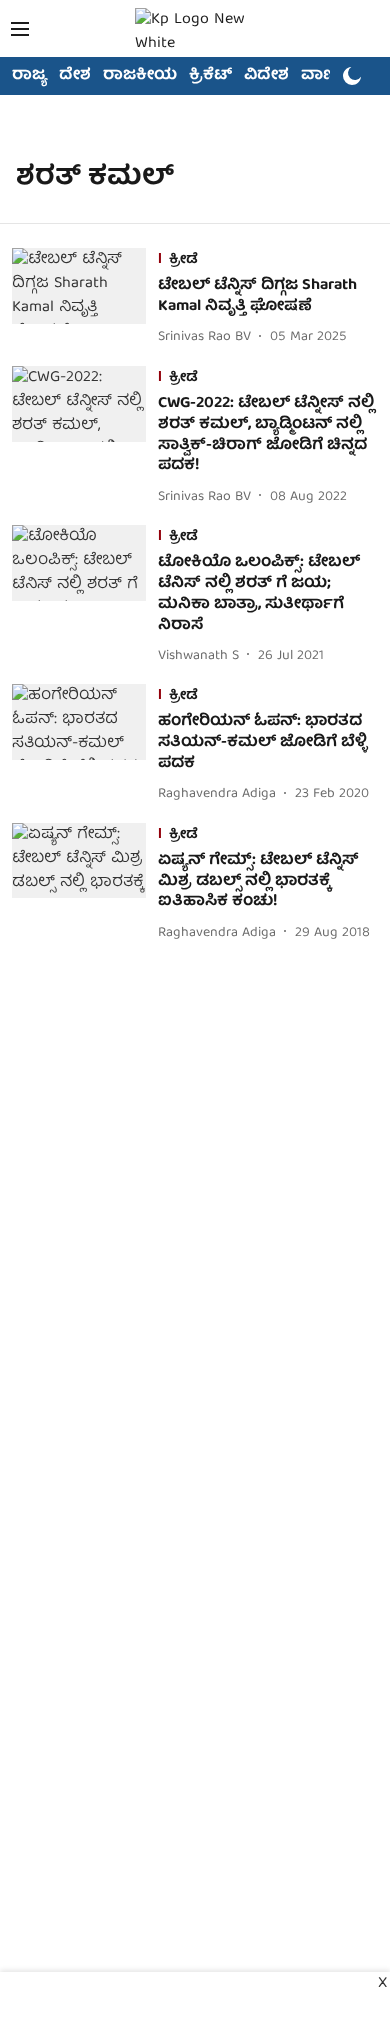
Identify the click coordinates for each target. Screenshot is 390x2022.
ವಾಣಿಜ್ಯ (326, 76)
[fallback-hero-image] (85, 299)
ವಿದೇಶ (266, 76)
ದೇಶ (75, 76)
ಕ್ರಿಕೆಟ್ (210, 76)
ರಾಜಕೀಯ (140, 76)
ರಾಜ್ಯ (29, 76)
